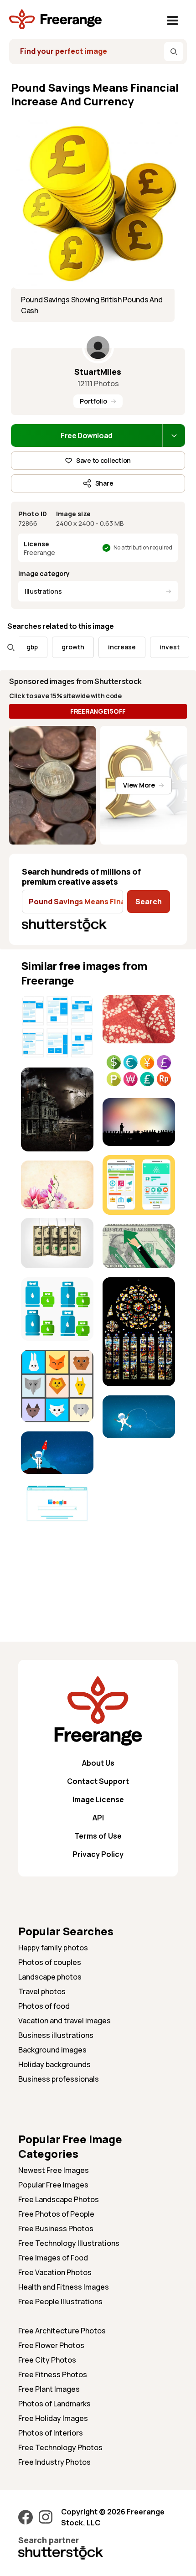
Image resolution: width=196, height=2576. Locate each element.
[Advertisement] (57, 1562)
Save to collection (103, 460)
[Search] (174, 52)
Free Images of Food (53, 2258)
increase (107, 647)
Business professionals (59, 2079)
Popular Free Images (53, 2185)
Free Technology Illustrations (69, 2243)
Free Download (87, 435)
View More (139, 785)
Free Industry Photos (54, 2462)
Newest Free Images (54, 2170)
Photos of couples (50, 1962)
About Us (98, 1763)
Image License (98, 1799)
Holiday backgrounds (54, 2064)
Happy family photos (53, 1948)
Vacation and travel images (64, 2021)
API (98, 1818)
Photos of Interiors (51, 2433)
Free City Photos (47, 2360)
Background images (52, 2050)
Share (104, 483)
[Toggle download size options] (174, 435)
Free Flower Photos (51, 2345)
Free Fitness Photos (53, 2374)
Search (149, 902)
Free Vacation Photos (55, 2272)
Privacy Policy (98, 1854)
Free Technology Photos (60, 2447)
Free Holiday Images (53, 2418)
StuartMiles (98, 372)
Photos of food (44, 2006)
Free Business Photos (56, 2229)
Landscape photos (50, 1977)
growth (58, 647)
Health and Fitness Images (64, 2287)
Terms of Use (98, 1836)
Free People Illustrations (60, 2301)
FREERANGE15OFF (98, 711)
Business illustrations (56, 2035)
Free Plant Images (49, 2389)
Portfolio (93, 401)
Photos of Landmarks (54, 2404)
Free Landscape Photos (59, 2199)
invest (155, 647)
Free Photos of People (56, 2214)
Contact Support (98, 1781)
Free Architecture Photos (62, 2331)
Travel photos (42, 1991)
